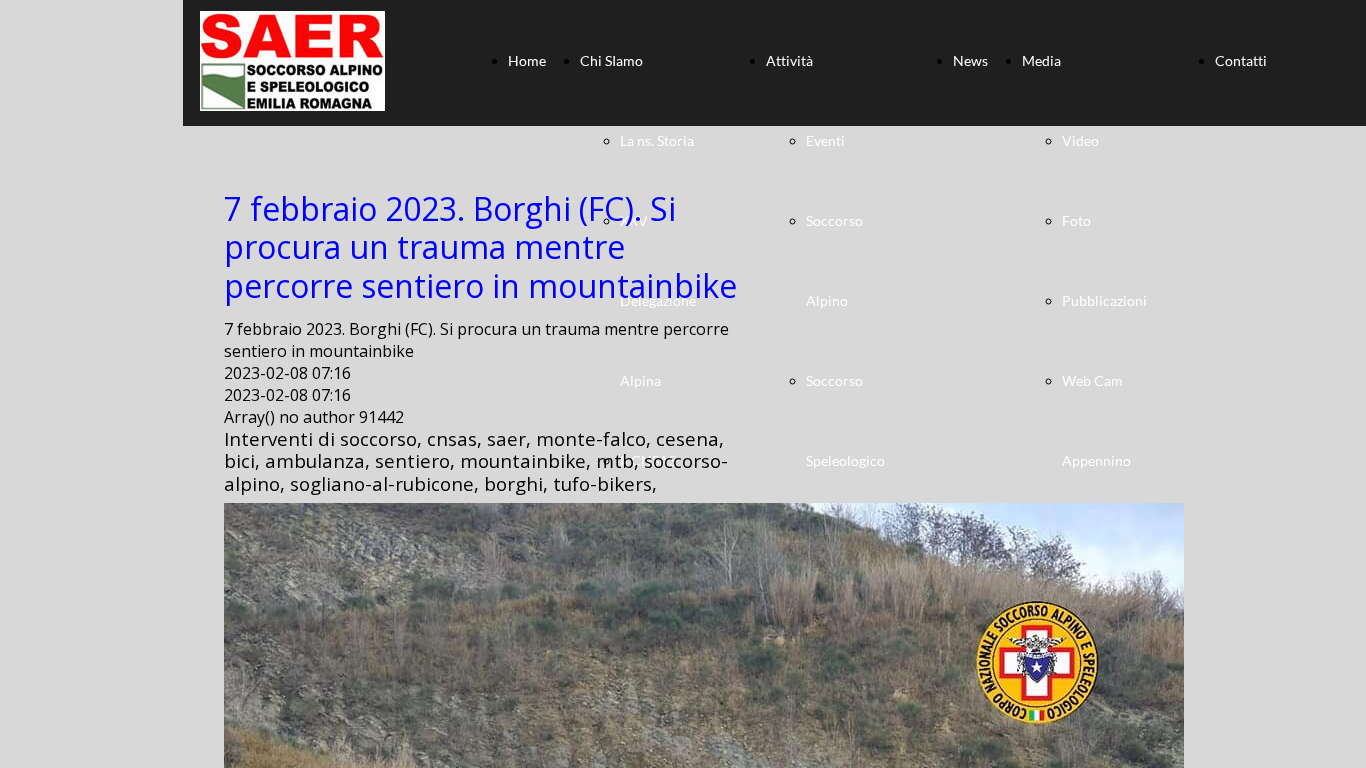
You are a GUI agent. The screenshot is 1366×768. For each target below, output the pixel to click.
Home (527, 60)
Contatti (1241, 60)
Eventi (825, 140)
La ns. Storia (657, 140)
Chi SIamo (611, 60)
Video (1080, 140)
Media (1041, 60)
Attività (789, 60)
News (970, 60)
